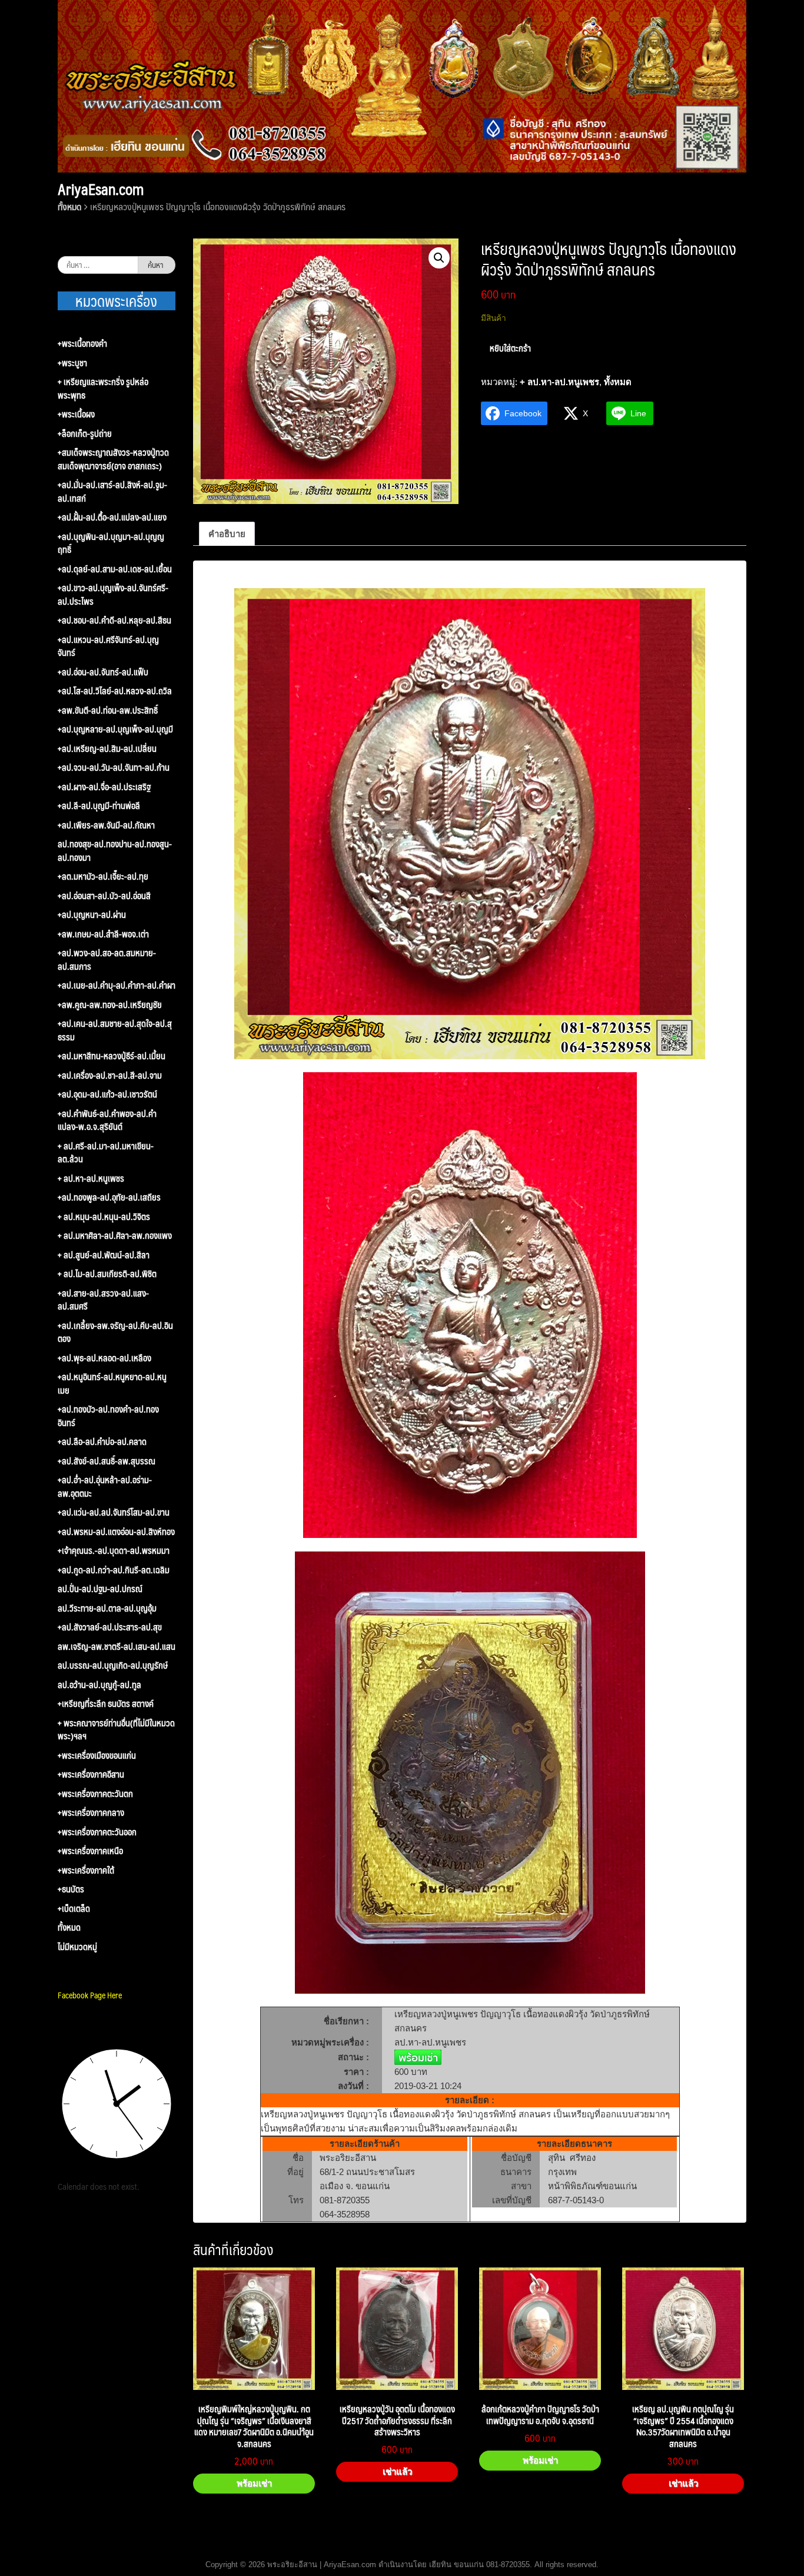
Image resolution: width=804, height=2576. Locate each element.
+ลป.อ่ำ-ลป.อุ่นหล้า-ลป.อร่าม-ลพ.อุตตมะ (105, 1486)
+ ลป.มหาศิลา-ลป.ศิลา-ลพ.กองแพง (115, 1236)
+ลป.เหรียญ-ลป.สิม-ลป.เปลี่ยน (107, 749)
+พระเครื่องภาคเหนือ (90, 1851)
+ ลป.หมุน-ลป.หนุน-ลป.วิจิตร (104, 1217)
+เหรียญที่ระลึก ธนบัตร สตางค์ (106, 1704)
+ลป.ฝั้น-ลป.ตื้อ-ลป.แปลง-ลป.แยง (112, 517)
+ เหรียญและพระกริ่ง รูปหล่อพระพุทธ (103, 388)
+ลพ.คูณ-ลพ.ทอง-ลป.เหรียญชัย (110, 1005)
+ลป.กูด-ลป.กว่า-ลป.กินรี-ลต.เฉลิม (114, 1570)
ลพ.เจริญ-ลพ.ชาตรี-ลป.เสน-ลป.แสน (117, 1647)
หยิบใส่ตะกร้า (510, 348)
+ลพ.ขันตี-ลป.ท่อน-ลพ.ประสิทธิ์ (108, 710)
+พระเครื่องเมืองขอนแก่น (97, 1756)
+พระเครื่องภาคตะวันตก (95, 1794)
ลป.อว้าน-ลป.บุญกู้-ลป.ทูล (99, 1685)
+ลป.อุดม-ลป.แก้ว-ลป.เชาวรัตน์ (107, 1094)
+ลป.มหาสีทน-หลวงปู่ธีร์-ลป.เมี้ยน (112, 1056)
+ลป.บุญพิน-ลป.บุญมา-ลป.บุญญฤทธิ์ (111, 543)
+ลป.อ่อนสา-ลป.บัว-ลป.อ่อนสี (104, 896)
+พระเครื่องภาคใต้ (86, 1870)
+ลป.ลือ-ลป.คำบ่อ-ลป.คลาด (102, 1442)
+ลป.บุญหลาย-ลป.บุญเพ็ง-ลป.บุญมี (115, 729)
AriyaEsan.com (101, 189)
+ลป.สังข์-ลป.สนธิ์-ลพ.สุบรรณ (107, 1461)
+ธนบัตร (71, 1889)
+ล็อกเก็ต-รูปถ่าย (85, 434)
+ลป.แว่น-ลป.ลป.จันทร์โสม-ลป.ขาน (114, 1512)
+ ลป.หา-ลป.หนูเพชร (559, 382)
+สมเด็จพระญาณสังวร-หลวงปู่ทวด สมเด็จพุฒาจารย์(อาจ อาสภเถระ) (113, 459)
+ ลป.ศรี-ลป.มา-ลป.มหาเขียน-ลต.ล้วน (106, 1153)
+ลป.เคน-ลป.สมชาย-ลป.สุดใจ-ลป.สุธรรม (115, 1030)
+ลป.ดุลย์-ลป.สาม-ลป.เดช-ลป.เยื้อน (115, 569)
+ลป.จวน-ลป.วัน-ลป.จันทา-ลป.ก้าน (114, 768)
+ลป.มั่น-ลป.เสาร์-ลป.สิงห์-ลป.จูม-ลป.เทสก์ (112, 491)
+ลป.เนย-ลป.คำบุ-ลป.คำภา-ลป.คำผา (117, 985)
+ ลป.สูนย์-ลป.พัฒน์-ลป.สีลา (104, 1255)
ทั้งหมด (69, 206)
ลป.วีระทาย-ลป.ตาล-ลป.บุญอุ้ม (107, 1608)
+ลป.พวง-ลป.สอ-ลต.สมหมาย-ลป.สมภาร (107, 959)
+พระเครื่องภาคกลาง (91, 1813)
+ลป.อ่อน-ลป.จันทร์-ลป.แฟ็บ (103, 672)
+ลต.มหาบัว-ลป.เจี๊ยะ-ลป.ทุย (103, 876)
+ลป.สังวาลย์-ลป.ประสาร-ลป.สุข (110, 1627)
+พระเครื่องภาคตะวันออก (97, 1832)
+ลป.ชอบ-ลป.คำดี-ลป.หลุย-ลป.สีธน (114, 620)
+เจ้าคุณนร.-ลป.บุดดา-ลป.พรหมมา (114, 1551)
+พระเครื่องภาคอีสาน (91, 1774)
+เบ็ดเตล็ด (74, 1909)
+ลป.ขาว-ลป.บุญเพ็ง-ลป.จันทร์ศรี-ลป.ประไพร (113, 594)
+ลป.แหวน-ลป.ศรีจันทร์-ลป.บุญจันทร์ (108, 646)
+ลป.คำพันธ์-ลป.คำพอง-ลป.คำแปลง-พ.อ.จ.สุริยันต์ (107, 1120)
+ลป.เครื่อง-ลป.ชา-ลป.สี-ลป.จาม (110, 1075)
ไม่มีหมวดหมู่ (77, 1947)
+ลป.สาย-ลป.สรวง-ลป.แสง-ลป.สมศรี (103, 1300)
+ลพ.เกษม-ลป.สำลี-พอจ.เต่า (103, 934)
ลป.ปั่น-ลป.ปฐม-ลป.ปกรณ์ (100, 1589)
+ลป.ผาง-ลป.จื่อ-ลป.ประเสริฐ (104, 787)
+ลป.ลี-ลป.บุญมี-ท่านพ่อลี (99, 806)
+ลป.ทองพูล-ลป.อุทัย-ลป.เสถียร (109, 1197)
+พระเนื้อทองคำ (82, 344)
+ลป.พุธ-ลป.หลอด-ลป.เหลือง (104, 1358)
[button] (439, 258)
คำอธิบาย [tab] (227, 534)
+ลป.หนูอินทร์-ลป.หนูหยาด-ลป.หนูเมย (112, 1383)
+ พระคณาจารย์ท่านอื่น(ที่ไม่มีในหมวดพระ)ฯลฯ (116, 1730)
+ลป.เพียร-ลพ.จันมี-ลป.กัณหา (106, 825)
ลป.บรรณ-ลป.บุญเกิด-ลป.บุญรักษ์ (113, 1665)
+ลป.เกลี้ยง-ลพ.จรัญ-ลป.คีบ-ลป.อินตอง (115, 1332)
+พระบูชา (72, 363)
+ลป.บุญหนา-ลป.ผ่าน (92, 915)
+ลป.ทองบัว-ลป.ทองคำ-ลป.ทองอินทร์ (108, 1416)
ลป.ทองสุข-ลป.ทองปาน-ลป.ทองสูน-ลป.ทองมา (115, 851)
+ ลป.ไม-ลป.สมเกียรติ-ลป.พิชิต (107, 1274)
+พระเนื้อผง (76, 414)
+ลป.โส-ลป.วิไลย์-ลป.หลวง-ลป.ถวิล (115, 691)
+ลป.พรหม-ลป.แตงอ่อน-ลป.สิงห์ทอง (116, 1532)
